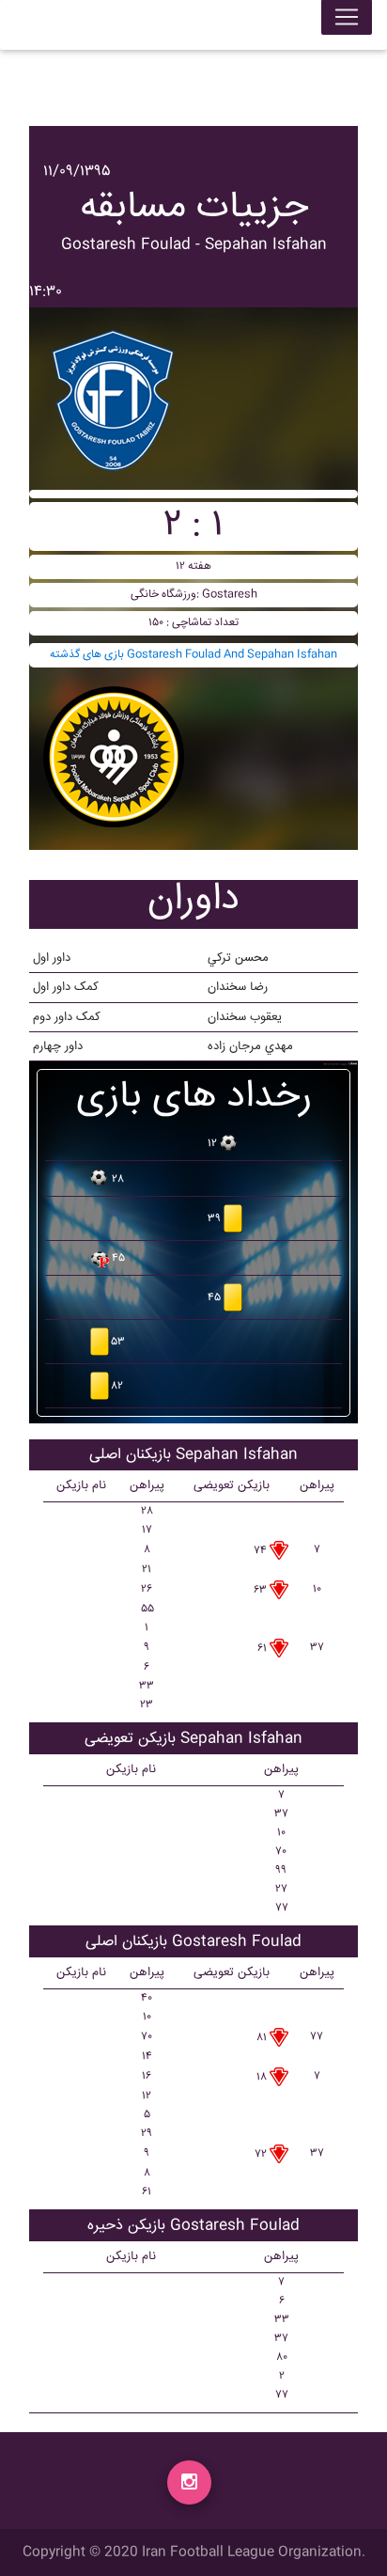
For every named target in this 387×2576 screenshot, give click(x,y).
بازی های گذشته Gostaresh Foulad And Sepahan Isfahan (193, 655)
